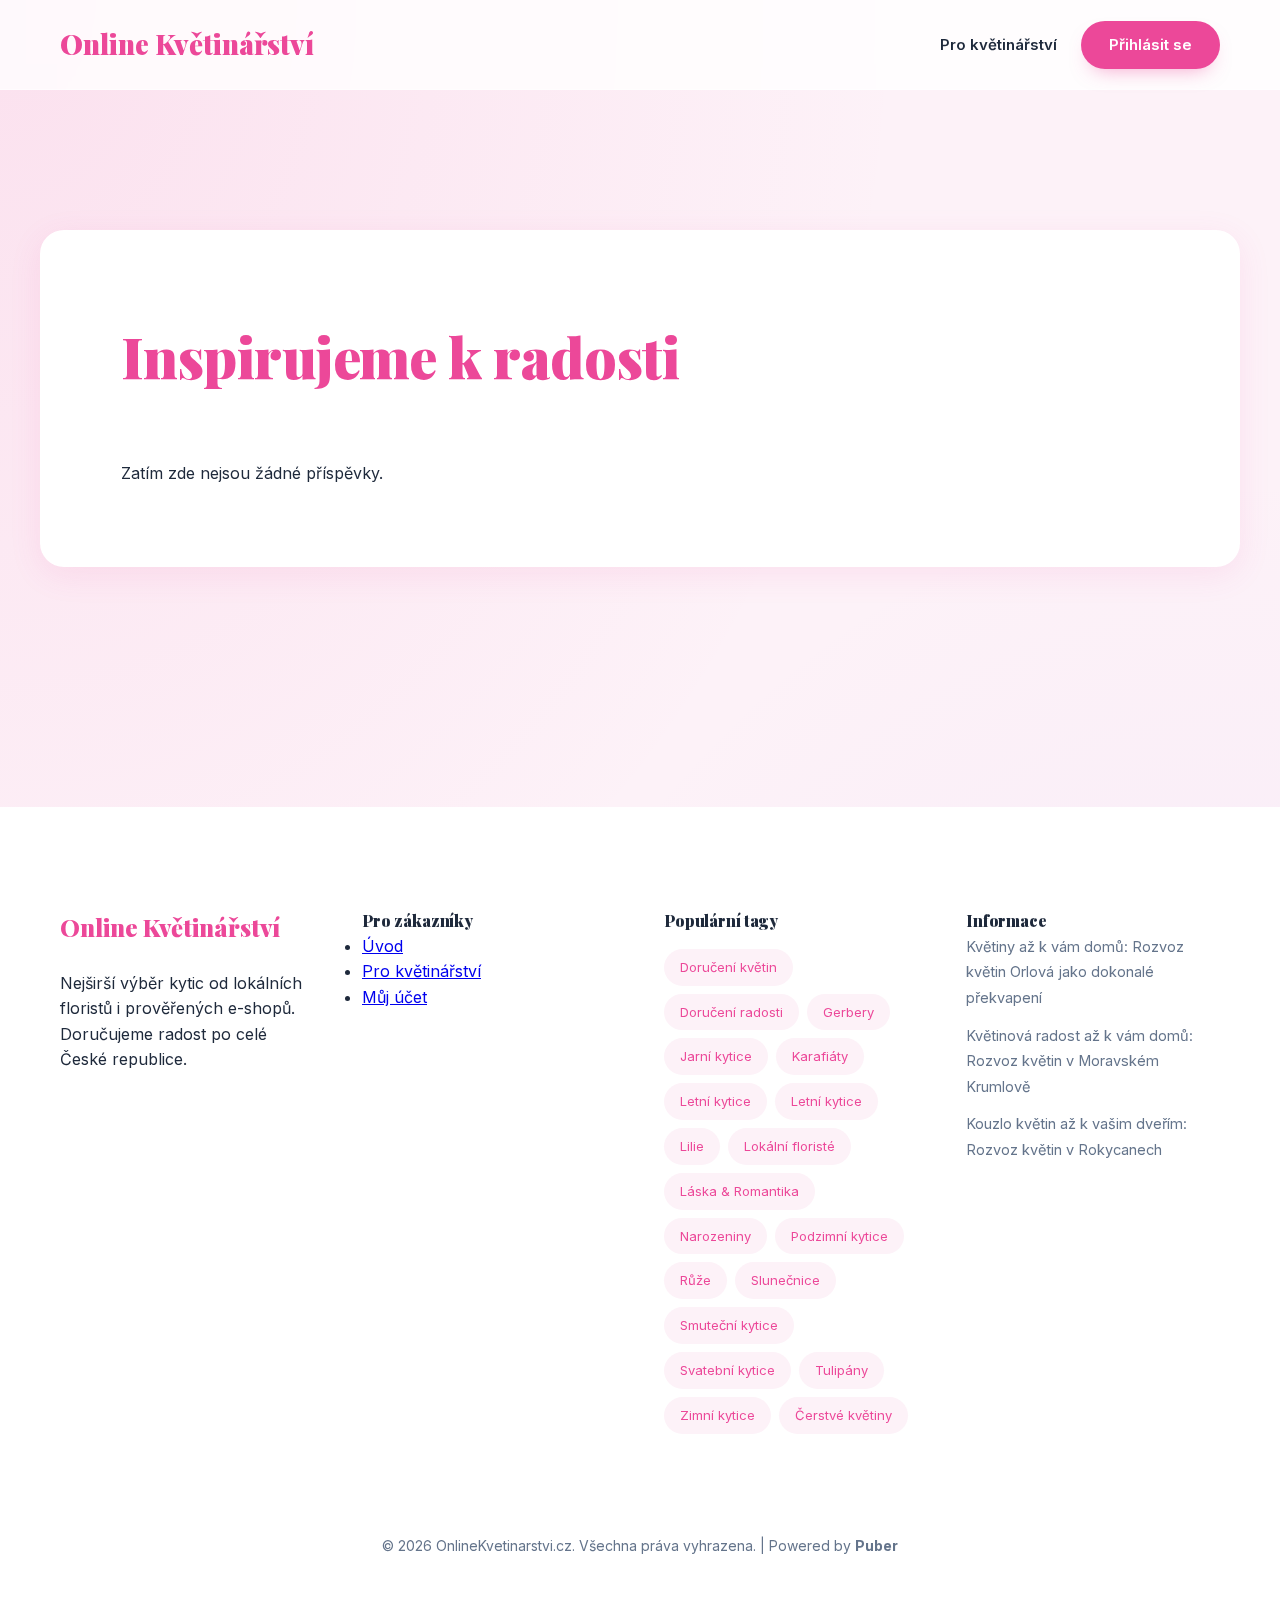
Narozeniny (715, 1236)
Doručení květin (728, 967)
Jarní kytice (716, 1056)
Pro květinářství (998, 44)
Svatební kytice (727, 1370)
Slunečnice (785, 1280)
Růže (695, 1280)
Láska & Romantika (739, 1191)
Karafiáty (820, 1056)
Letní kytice (715, 1101)
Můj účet (394, 997)
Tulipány (841, 1370)
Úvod (382, 946)
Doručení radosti (731, 1012)
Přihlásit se (1150, 44)
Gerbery (848, 1012)
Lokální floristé (789, 1146)
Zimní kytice (717, 1415)
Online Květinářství (187, 43)
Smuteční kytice (729, 1325)
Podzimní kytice (839, 1236)
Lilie (692, 1146)
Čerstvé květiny (843, 1415)
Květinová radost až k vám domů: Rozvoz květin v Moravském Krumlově (1079, 1061)
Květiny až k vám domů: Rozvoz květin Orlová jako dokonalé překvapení (1075, 972)
